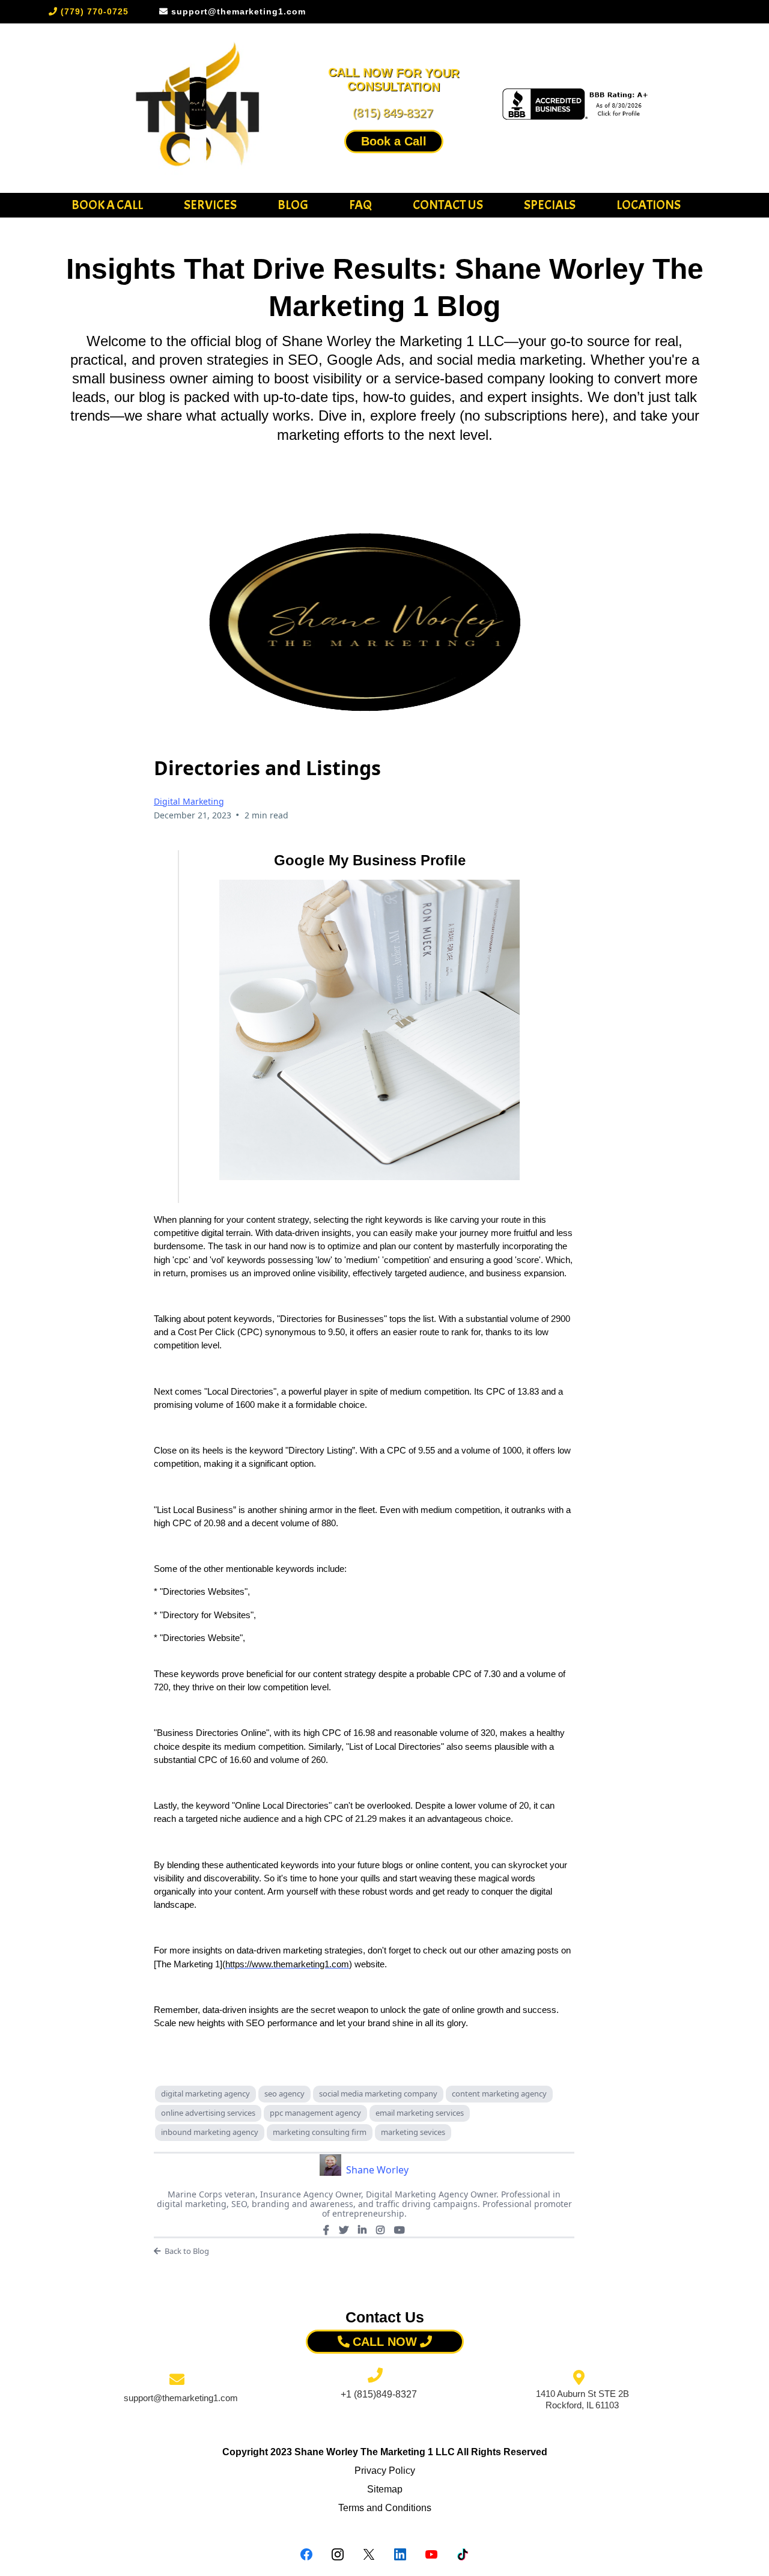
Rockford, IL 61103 (582, 2405)
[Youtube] (400, 2230)
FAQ (360, 205)
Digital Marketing (189, 801)
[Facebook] (326, 2230)
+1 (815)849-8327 (379, 2394)
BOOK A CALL (107, 205)
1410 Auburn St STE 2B (582, 2394)
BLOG (293, 205)
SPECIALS (550, 205)
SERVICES (210, 205)
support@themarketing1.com (181, 2398)
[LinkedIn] (362, 2230)
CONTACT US (448, 205)
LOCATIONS (649, 205)
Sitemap (385, 2489)
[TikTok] (463, 2554)
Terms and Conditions (385, 2508)
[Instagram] (380, 2230)
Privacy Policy (385, 2471)
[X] (344, 2230)
